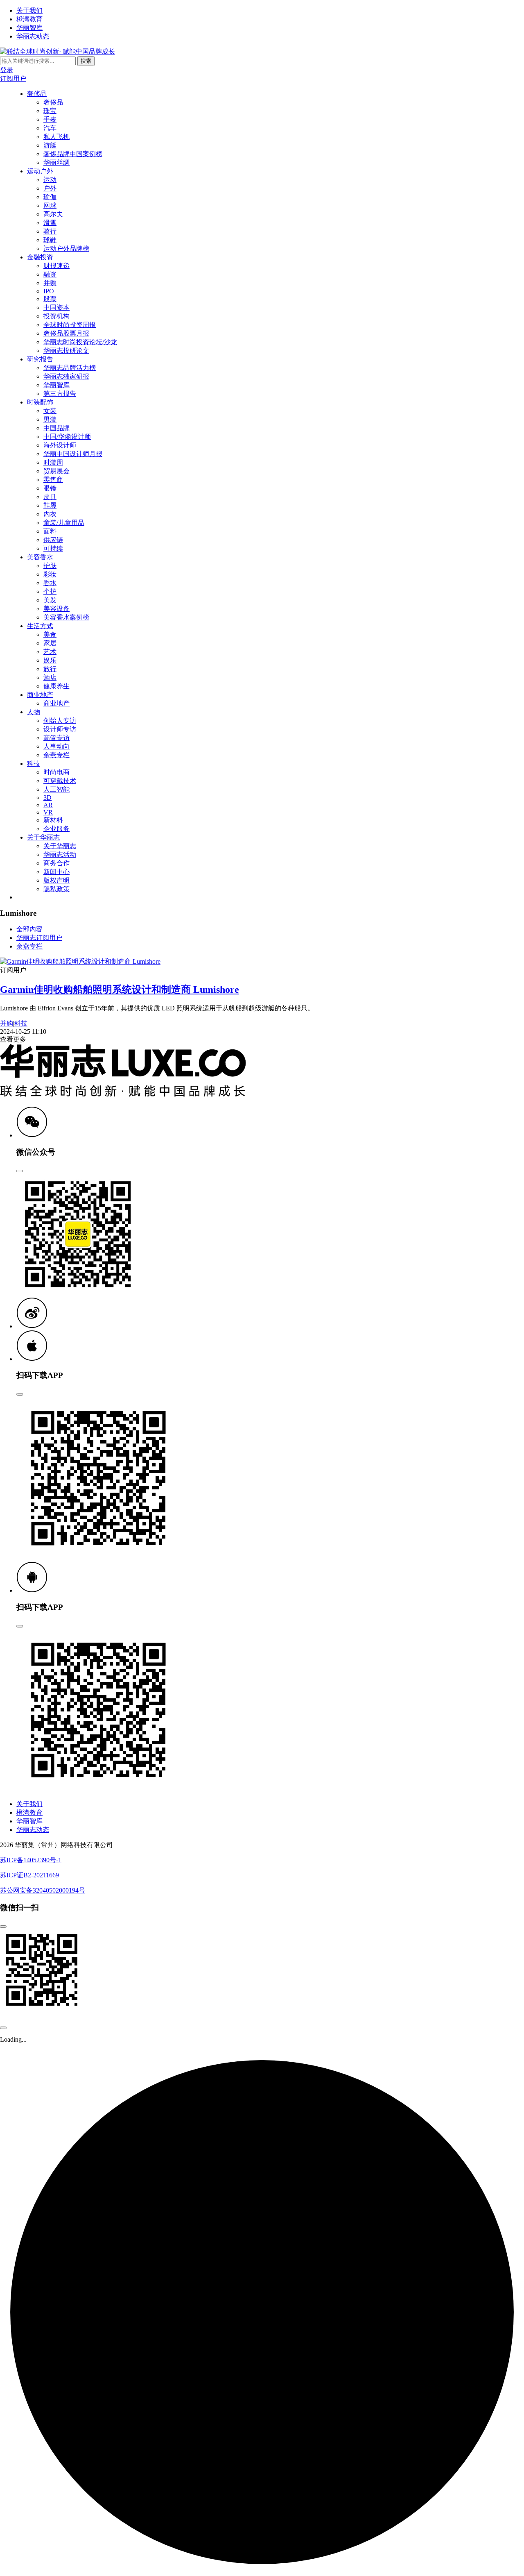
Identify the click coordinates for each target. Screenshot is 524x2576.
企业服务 (56, 829)
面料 (50, 531)
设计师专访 (60, 729)
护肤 (50, 566)
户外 (50, 188)
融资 (50, 274)
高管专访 (56, 738)
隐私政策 (56, 889)
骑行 (50, 231)
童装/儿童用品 (64, 523)
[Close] (20, 1171)
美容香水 (40, 557)
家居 (50, 643)
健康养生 (56, 686)
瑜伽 (50, 197)
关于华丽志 (43, 837)
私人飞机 (56, 137)
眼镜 (50, 488)
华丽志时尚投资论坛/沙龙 (80, 342)
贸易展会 (56, 471)
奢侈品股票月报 (66, 333)
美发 (50, 600)
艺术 (50, 652)
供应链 (53, 540)
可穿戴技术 (60, 781)
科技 (34, 764)
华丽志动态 (33, 36)
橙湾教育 (29, 19)
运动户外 (40, 171)
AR (48, 805)
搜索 (86, 61)
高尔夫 (53, 214)
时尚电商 (56, 772)
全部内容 (29, 929)
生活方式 (40, 626)
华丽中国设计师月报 (73, 454)
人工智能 (56, 789)
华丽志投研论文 (66, 351)
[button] (32, 1135)
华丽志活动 (60, 855)
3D (47, 798)
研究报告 (40, 359)
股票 (50, 299)
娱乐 (50, 660)
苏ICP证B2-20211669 (29, 1875)
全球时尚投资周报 (70, 325)
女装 (50, 411)
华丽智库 (29, 28)
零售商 (53, 480)
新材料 (53, 820)
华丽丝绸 (56, 162)
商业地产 (40, 695)
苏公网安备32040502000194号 (43, 1890)
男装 (50, 419)
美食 (50, 634)
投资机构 (56, 316)
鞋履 (50, 505)
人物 (34, 712)
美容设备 (56, 609)
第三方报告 (60, 394)
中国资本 (56, 308)
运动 (50, 180)
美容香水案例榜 (66, 617)
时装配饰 (40, 402)
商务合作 (56, 863)
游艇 (50, 145)
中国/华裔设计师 (67, 437)
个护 (50, 591)
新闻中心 (56, 872)
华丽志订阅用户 (39, 938)
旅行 (50, 669)
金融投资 (40, 257)
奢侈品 (37, 94)
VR (48, 812)
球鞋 (50, 240)
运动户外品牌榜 (66, 249)
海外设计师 (60, 445)
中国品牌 (56, 428)
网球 (50, 205)
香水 (50, 583)
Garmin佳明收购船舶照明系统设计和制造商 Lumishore (120, 990)
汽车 (50, 128)
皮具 (50, 497)
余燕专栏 (56, 755)
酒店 (50, 677)
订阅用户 (13, 78)
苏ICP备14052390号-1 (31, 1860)
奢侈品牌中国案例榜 (73, 154)
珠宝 (50, 111)
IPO (49, 291)
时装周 (53, 462)
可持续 (53, 548)
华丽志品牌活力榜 (70, 368)
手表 (50, 119)
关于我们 (29, 10)
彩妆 (50, 574)
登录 (7, 70)
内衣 (50, 514)
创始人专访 (60, 721)
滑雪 (50, 223)
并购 (50, 283)
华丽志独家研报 (66, 376)
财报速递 (56, 266)
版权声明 (56, 880)
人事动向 (56, 746)
